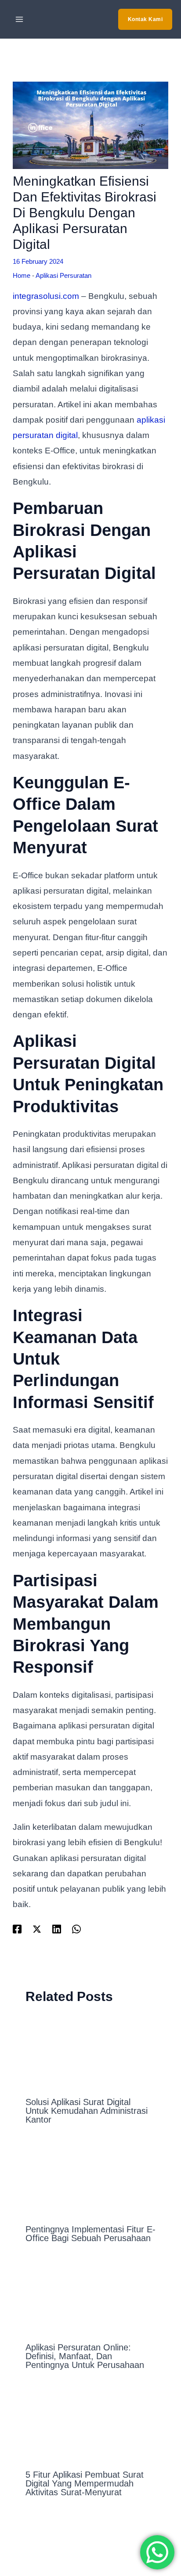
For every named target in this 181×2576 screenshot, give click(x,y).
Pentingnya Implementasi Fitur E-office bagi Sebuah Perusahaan (90, 2234)
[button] (145, 19)
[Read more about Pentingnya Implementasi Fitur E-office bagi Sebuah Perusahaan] (91, 2179)
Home (22, 275)
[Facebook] (17, 1929)
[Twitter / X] (37, 1929)
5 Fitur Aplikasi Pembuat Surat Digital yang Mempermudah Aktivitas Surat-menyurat (85, 2483)
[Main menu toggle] (20, 20)
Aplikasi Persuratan (63, 275)
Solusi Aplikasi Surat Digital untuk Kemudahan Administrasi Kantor (87, 2111)
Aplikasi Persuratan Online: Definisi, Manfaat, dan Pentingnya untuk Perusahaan (85, 2356)
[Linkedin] (57, 1929)
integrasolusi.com (46, 296)
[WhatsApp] (76, 1929)
